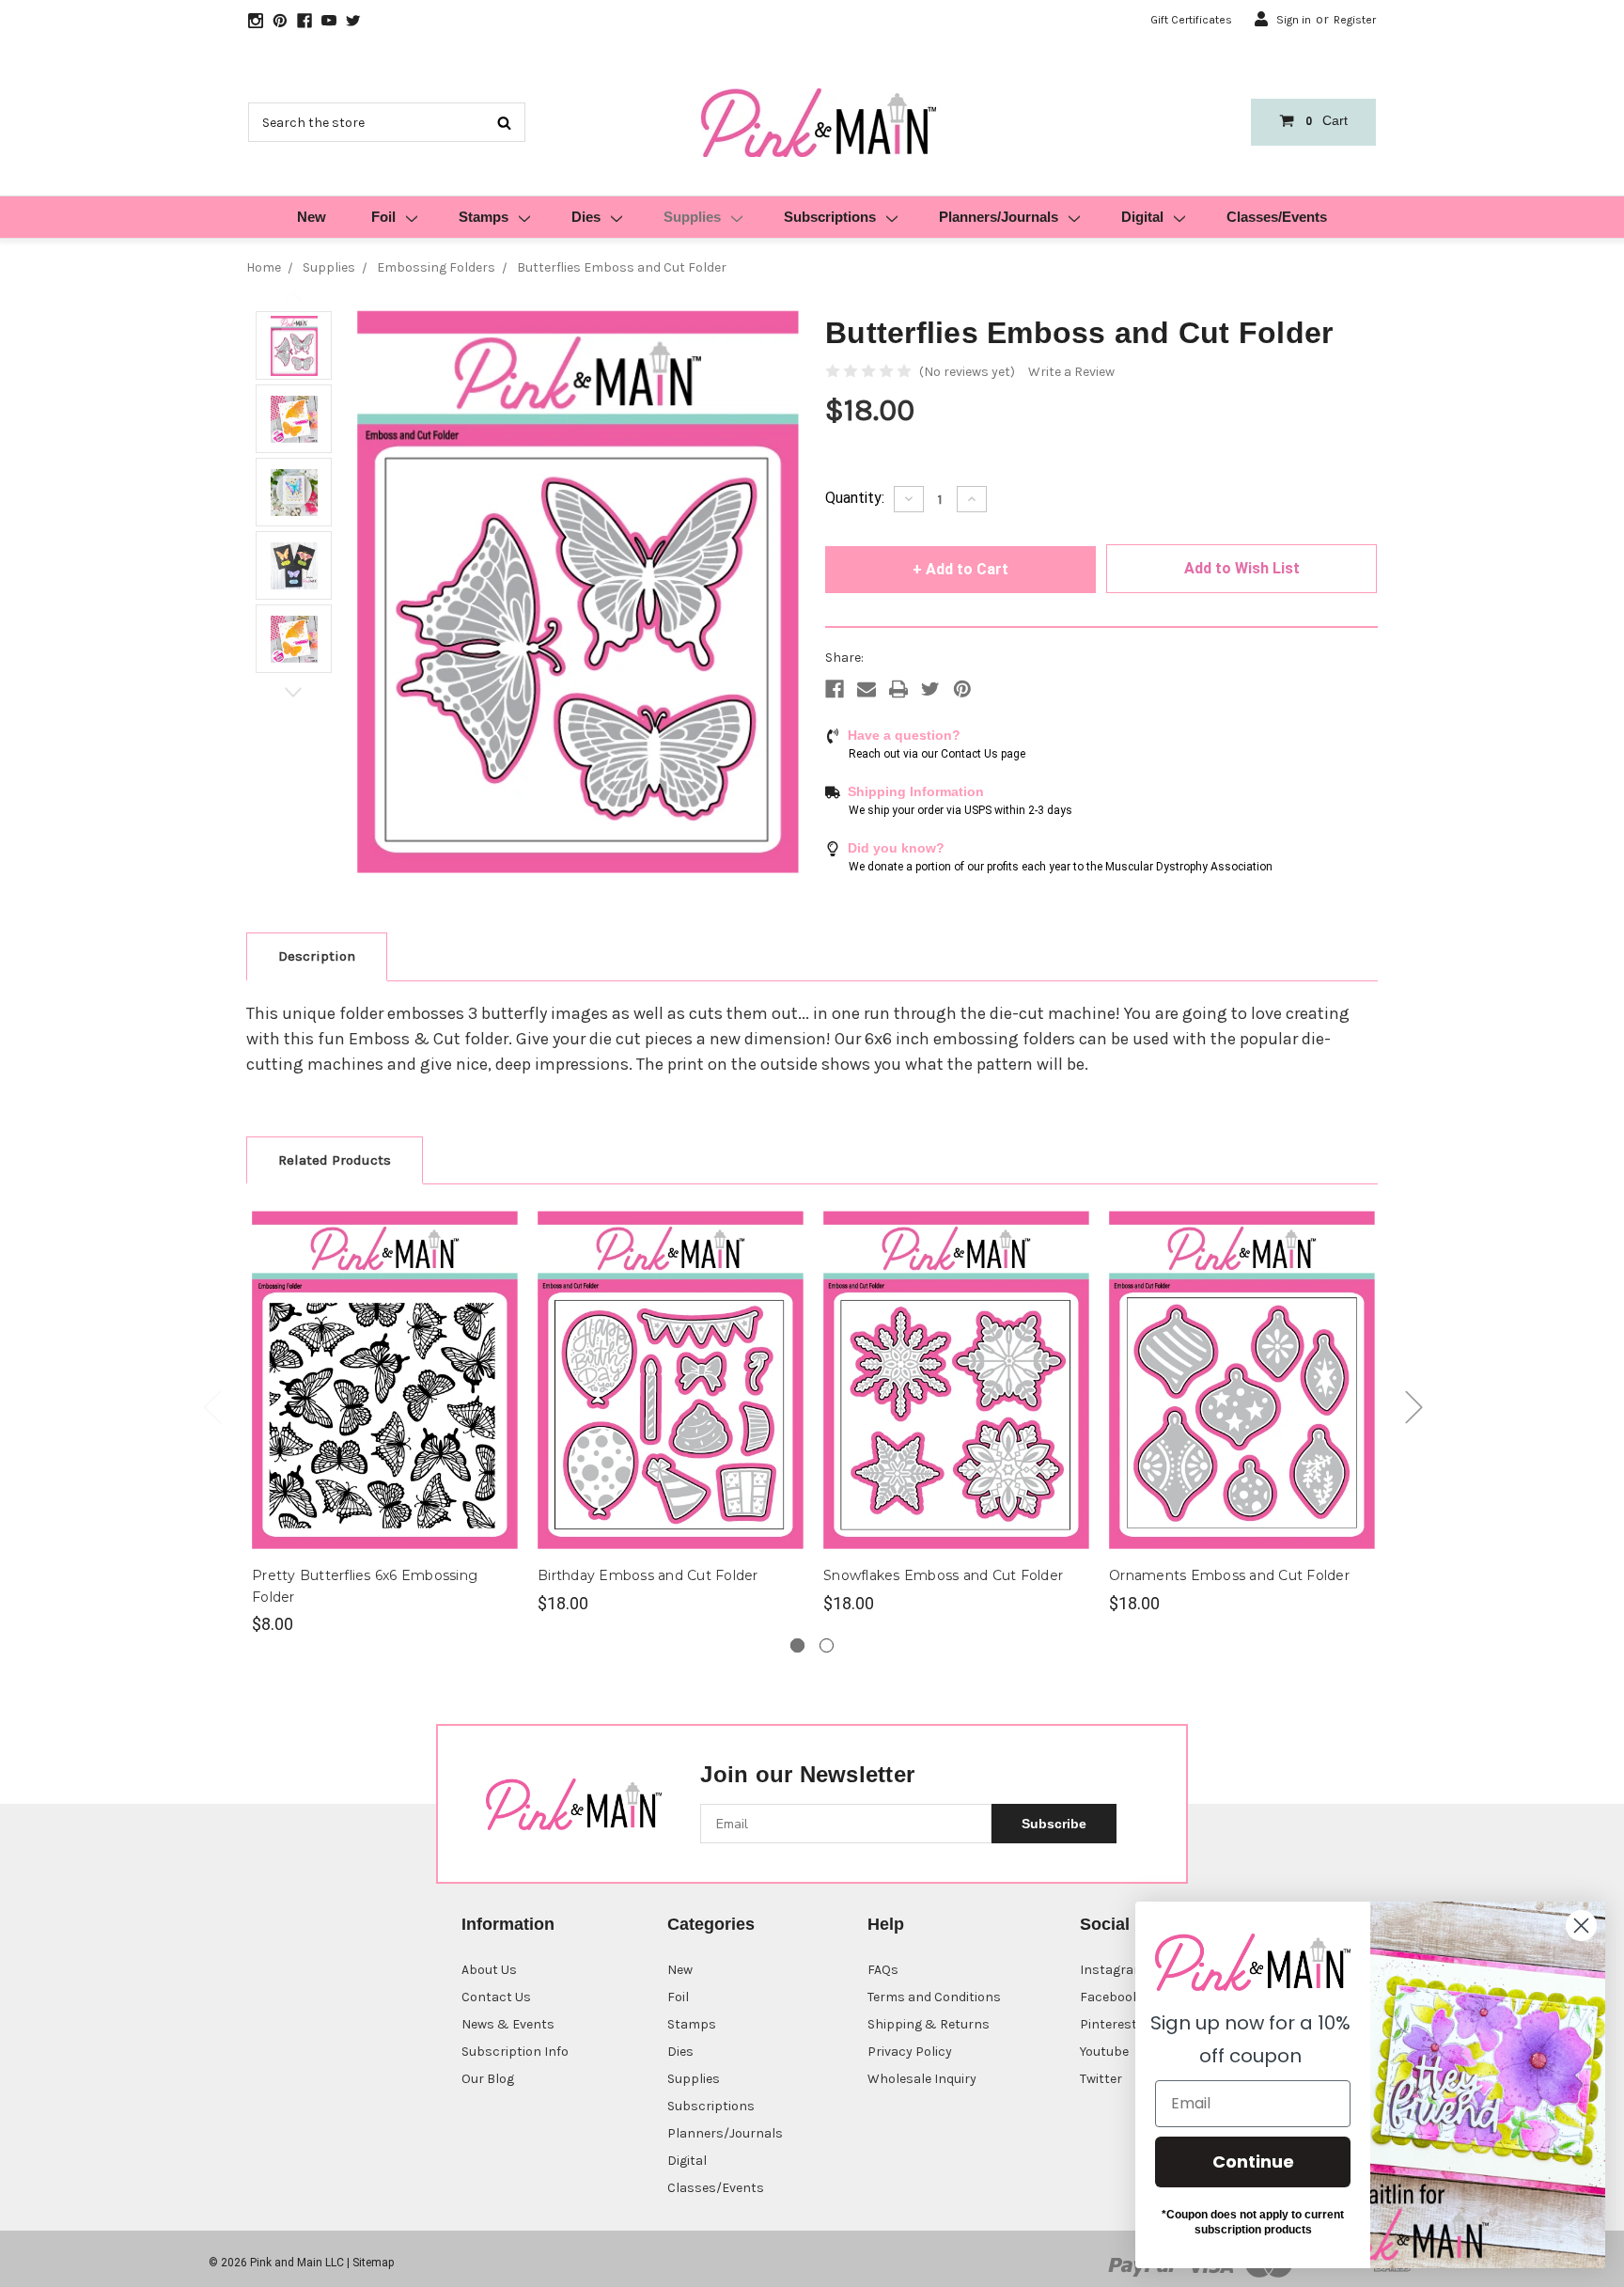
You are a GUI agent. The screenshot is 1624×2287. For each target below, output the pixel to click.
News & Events (508, 2024)
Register (1355, 20)
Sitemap (373, 2263)
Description (317, 956)
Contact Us (496, 1997)
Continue (1253, 2162)
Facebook (1110, 1997)
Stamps (484, 217)
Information (508, 1924)
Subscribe (1054, 1824)
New (312, 217)
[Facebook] (835, 689)
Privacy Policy (910, 2052)
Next (294, 693)
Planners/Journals (999, 217)
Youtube (1104, 2052)
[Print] (898, 689)
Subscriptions (830, 217)
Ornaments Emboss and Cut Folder (1229, 1575)
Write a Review (1071, 372)
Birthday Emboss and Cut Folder (648, 1575)
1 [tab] (797, 1645)
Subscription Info (515, 2052)
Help (886, 1924)
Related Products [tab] (335, 1160)
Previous (294, 297)
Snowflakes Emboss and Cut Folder (943, 1575)
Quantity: (855, 498)
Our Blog (488, 2079)
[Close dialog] (1581, 1926)
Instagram (1113, 1970)
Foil (383, 217)
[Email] (867, 689)
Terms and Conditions (934, 1997)
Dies (586, 217)
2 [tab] (827, 1645)
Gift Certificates (1191, 20)
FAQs (883, 1970)
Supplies (692, 217)
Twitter (1101, 2079)
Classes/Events (1277, 217)
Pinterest (1109, 2024)
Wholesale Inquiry (922, 2079)
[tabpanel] (385, 1420)
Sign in (1294, 20)
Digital (1142, 217)
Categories (711, 1924)
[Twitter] (930, 689)
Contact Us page (983, 754)
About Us (489, 1970)
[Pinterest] (962, 689)
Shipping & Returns (929, 2024)
